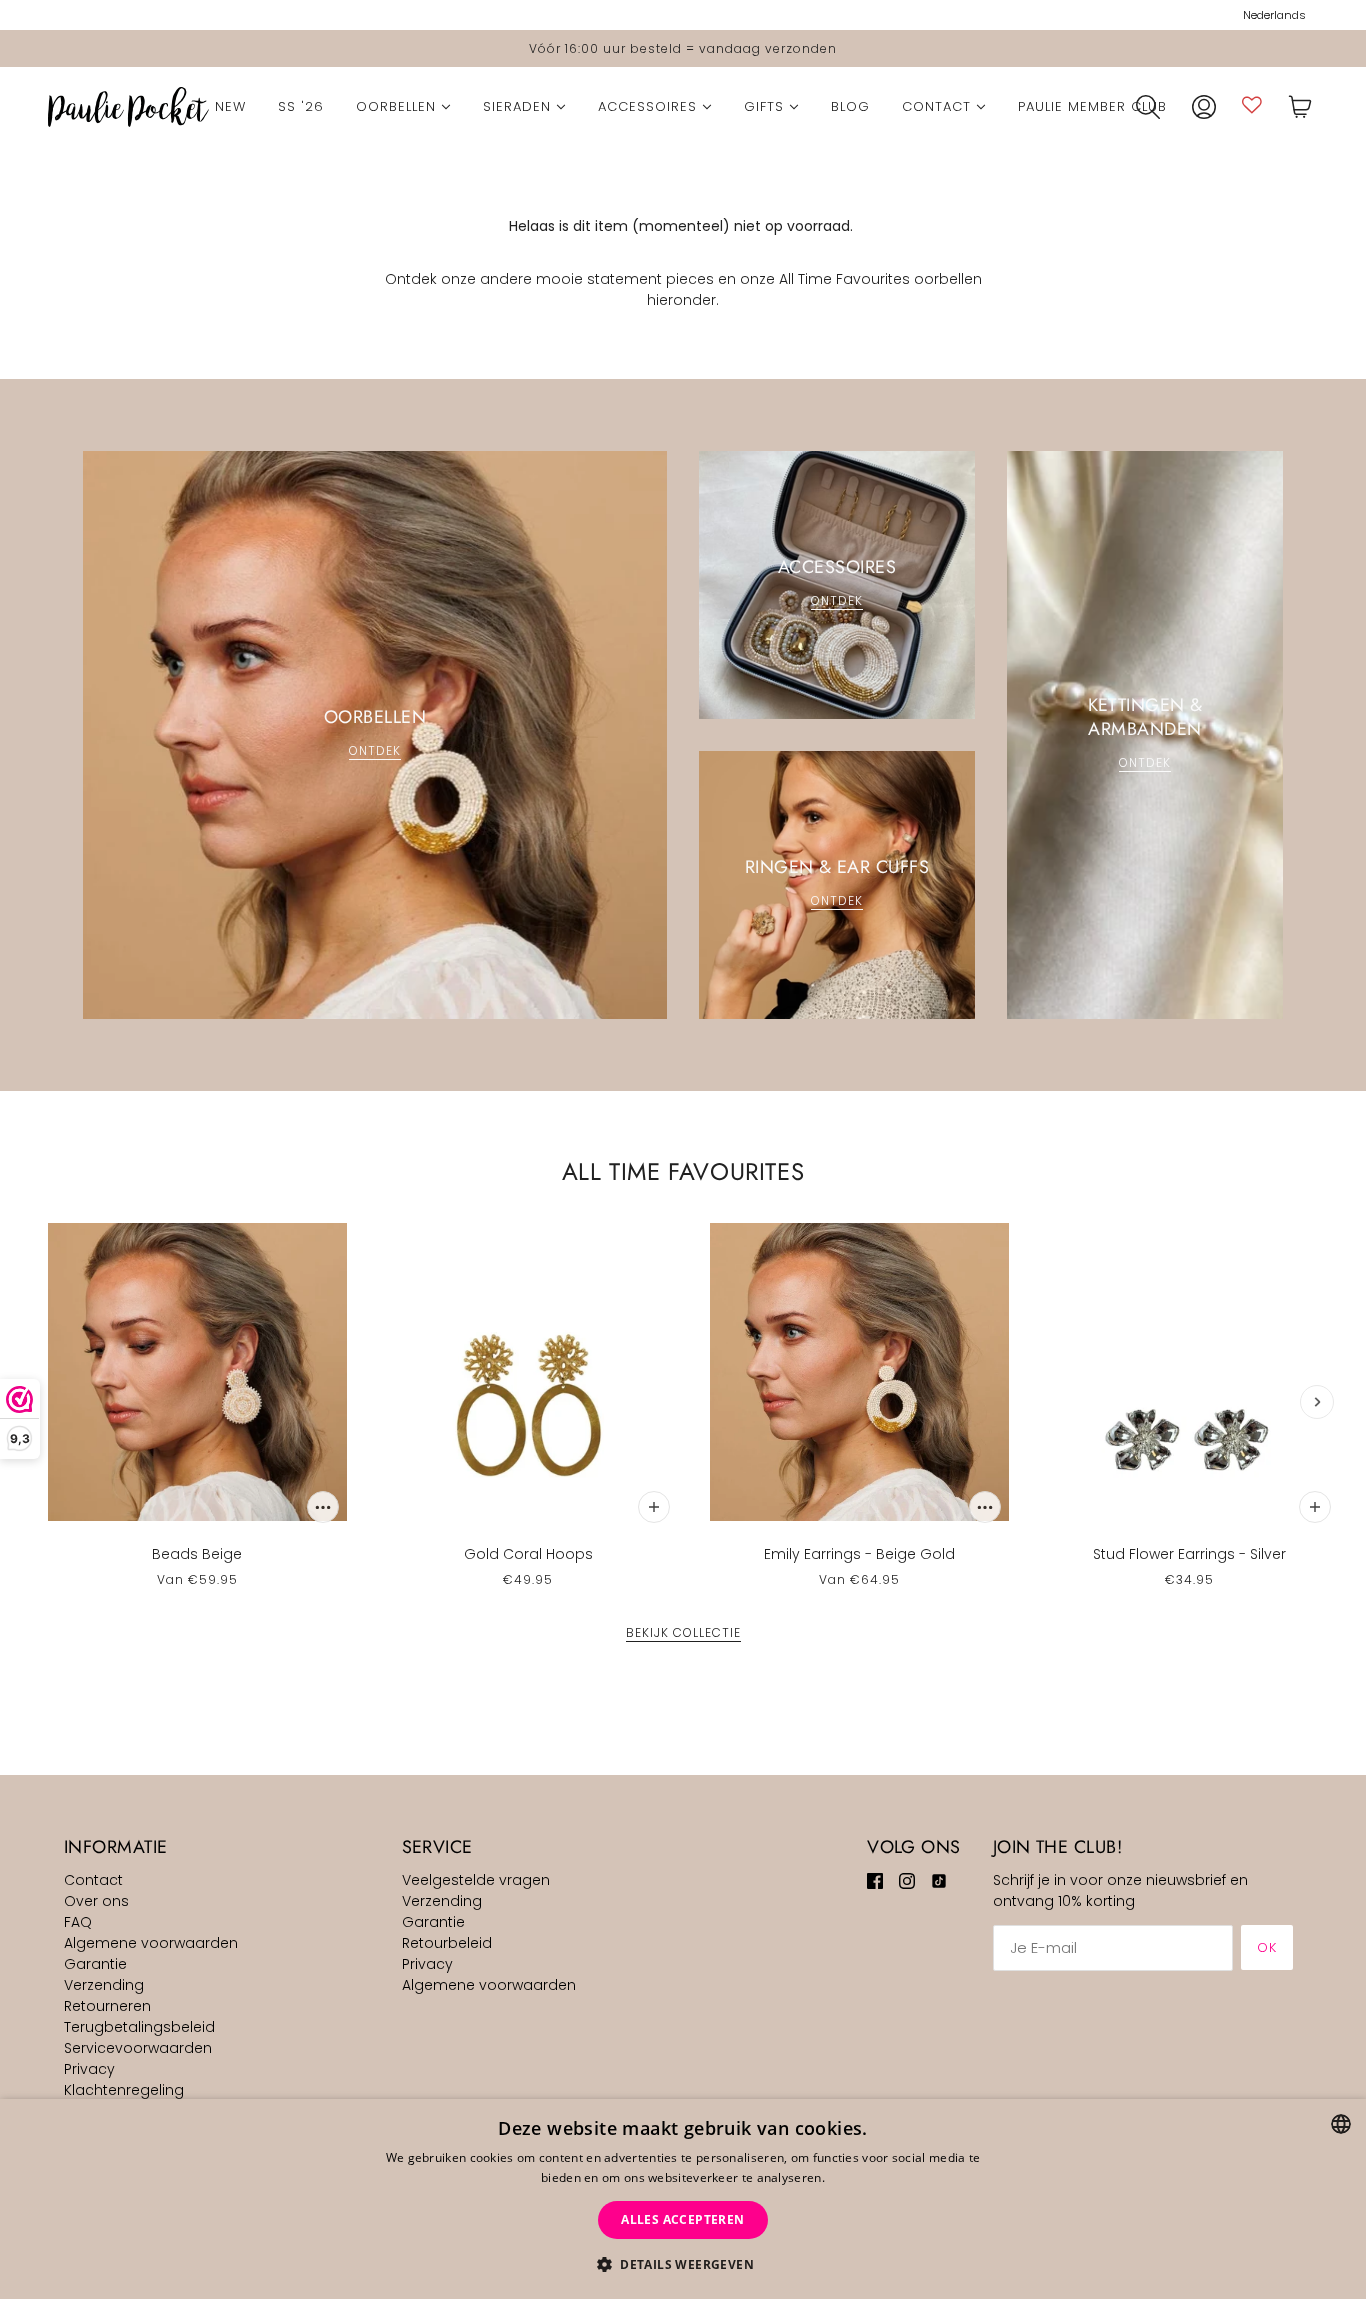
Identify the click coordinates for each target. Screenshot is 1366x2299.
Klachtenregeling (124, 2090)
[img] (875, 1880)
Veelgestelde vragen (476, 1880)
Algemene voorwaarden (151, 1943)
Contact (93, 1880)
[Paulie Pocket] (128, 107)
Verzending (104, 1985)
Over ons (96, 1901)
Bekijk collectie (683, 1634)
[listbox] (1341, 2124)
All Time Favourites (683, 1171)
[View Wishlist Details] (1252, 104)
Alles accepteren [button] (682, 2219)
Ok (1267, 1947)
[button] (683, 2264)
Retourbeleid (447, 1943)
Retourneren (107, 2006)
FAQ (78, 1922)
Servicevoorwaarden (138, 2048)
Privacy (89, 2069)
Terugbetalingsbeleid (139, 2027)
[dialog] (683, 2199)
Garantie (95, 1964)
